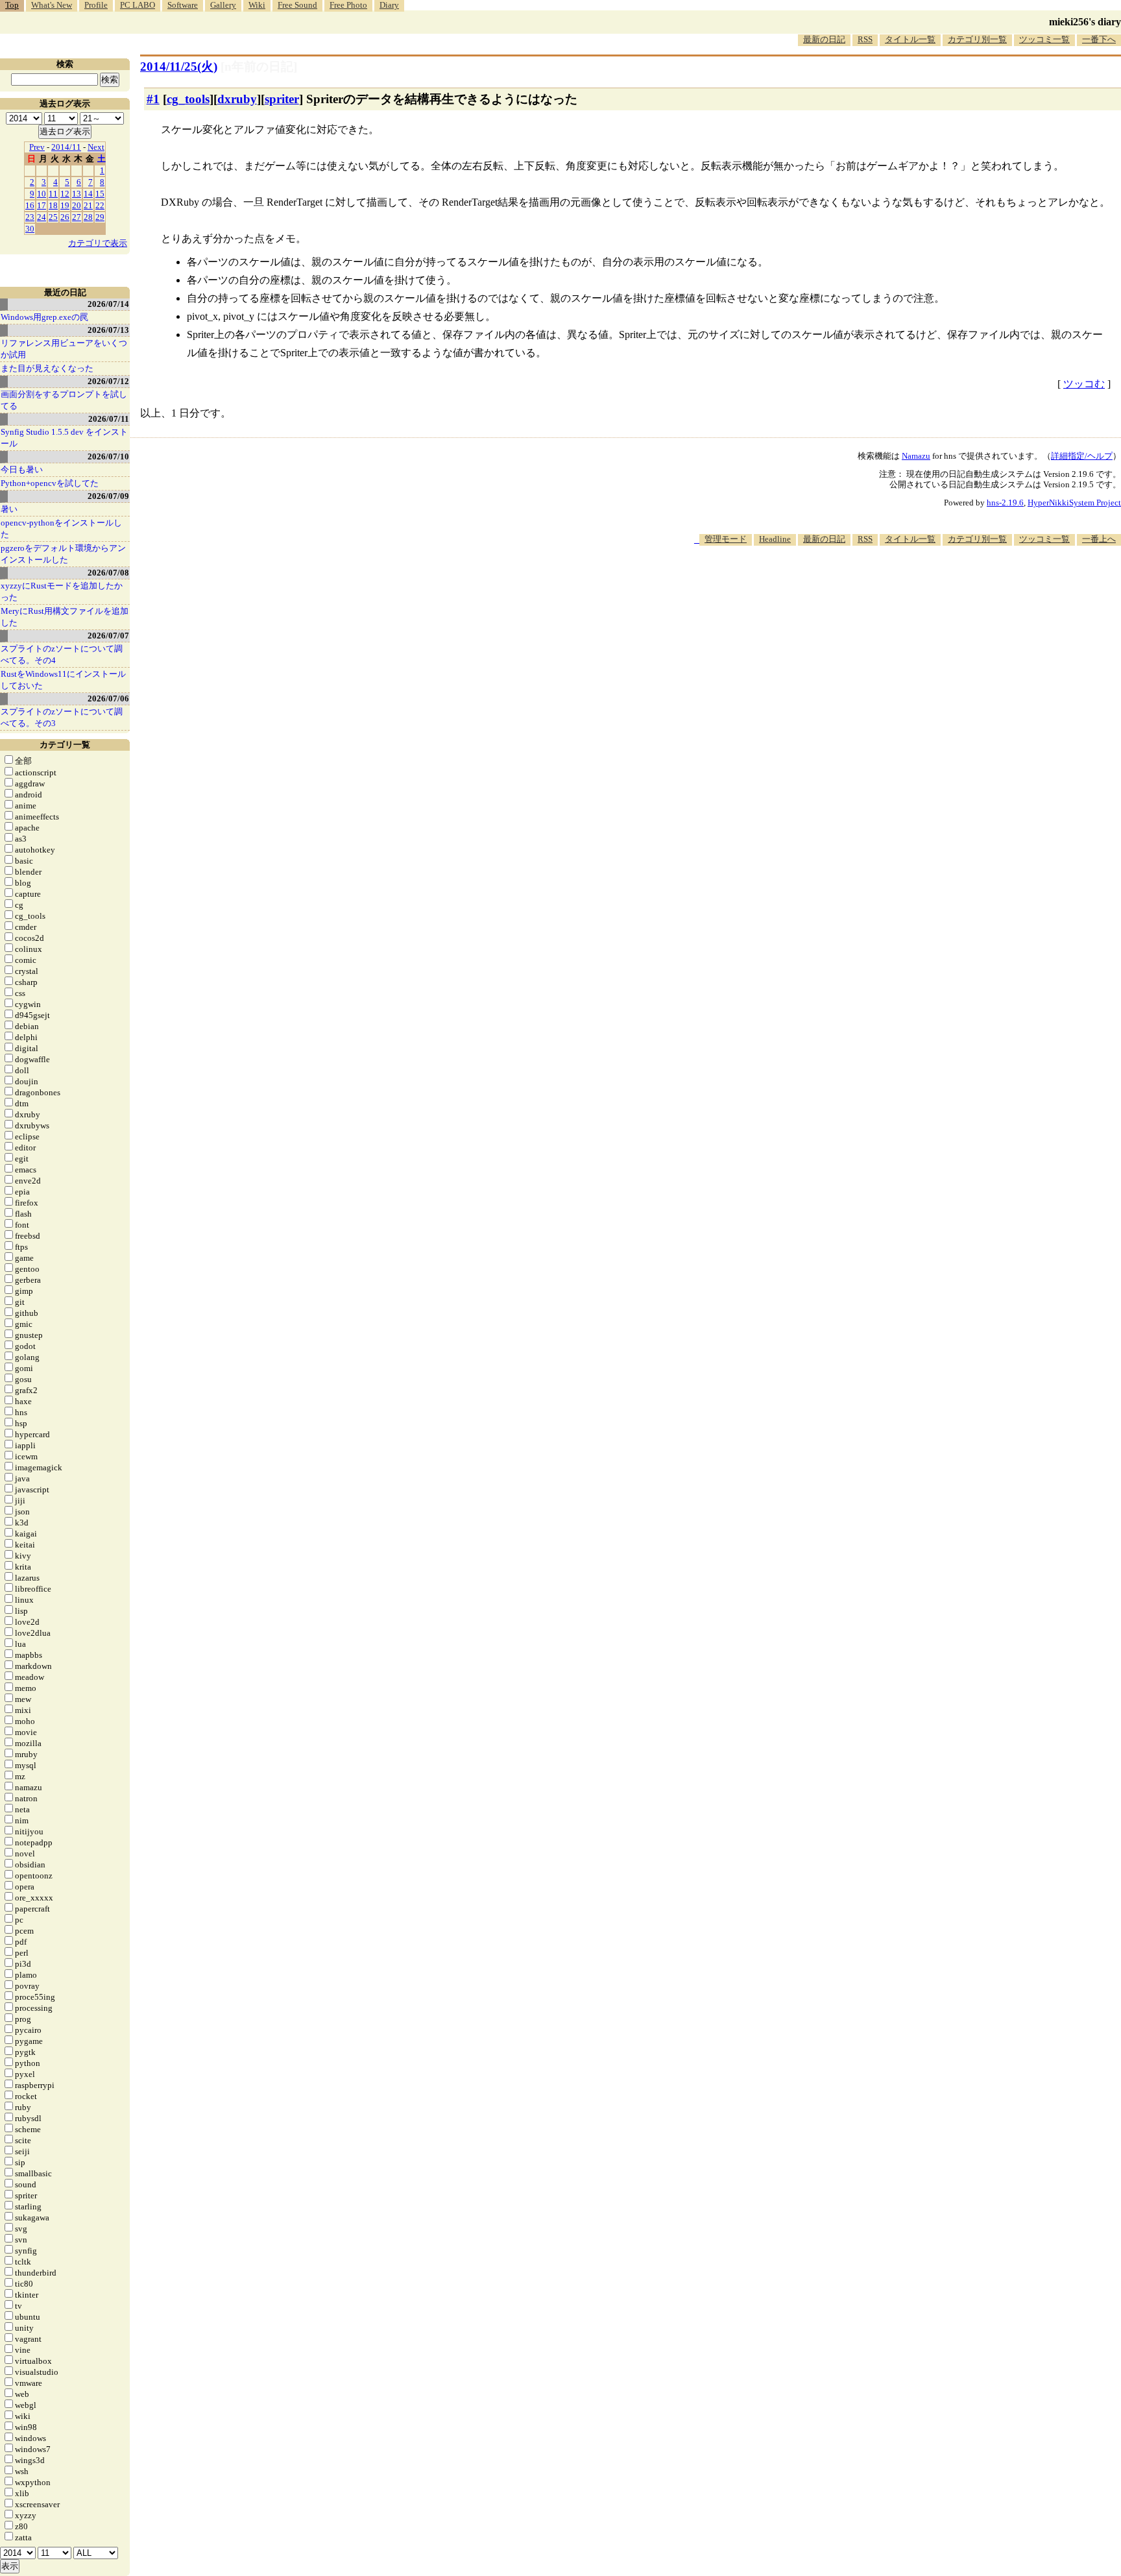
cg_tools (188, 99)
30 (30, 229)
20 (77, 205)
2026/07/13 (108, 330)
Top (12, 5)
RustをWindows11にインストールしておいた (63, 680)
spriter (282, 99)
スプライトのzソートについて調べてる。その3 (62, 717)
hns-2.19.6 (1005, 503)
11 (53, 194)
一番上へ (1099, 539)
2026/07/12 (108, 381)
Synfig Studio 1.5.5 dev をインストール (64, 438)
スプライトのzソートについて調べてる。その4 (62, 654)
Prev (37, 147)
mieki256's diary (1085, 22)
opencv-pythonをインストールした (61, 529)
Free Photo (348, 5)
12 (65, 194)
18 (53, 205)
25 (53, 217)
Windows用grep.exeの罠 (44, 317)
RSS (865, 39)
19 (65, 205)
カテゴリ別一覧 (977, 39)
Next (96, 147)
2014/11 (66, 147)
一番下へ (1099, 39)
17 (42, 205)
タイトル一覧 (910, 39)
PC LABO (138, 5)
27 (77, 217)
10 (42, 194)
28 (88, 217)
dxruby (237, 99)
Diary (389, 5)
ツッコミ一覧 (1044, 39)
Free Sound (297, 5)
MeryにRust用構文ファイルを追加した (65, 617)
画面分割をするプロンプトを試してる (64, 400)
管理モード (726, 539)
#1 (153, 99)
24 (42, 217)
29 (100, 217)
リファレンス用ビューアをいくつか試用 (64, 349)
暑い (9, 509)
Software (183, 5)
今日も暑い (22, 469)
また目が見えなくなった (47, 368)
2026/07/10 (108, 456)
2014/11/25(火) (179, 67)
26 (65, 217)
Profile (96, 5)
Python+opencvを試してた (50, 483)
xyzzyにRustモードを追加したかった (62, 591)
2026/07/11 (109, 419)
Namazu (916, 456)
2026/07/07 (108, 636)
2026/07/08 (108, 573)
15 (100, 194)
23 (30, 217)
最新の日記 (824, 39)
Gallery (223, 5)
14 (88, 194)
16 (30, 205)
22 (100, 205)
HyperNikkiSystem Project (1074, 503)
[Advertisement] (885, 585)
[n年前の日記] (259, 67)
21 (88, 205)
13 (77, 194)
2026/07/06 (108, 699)
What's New (52, 5)
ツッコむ (1084, 384)
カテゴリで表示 (98, 243)
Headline (775, 539)
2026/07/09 (108, 496)
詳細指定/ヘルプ (1082, 456)
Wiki (257, 5)
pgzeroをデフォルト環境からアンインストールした (63, 554)
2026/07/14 (108, 304)
